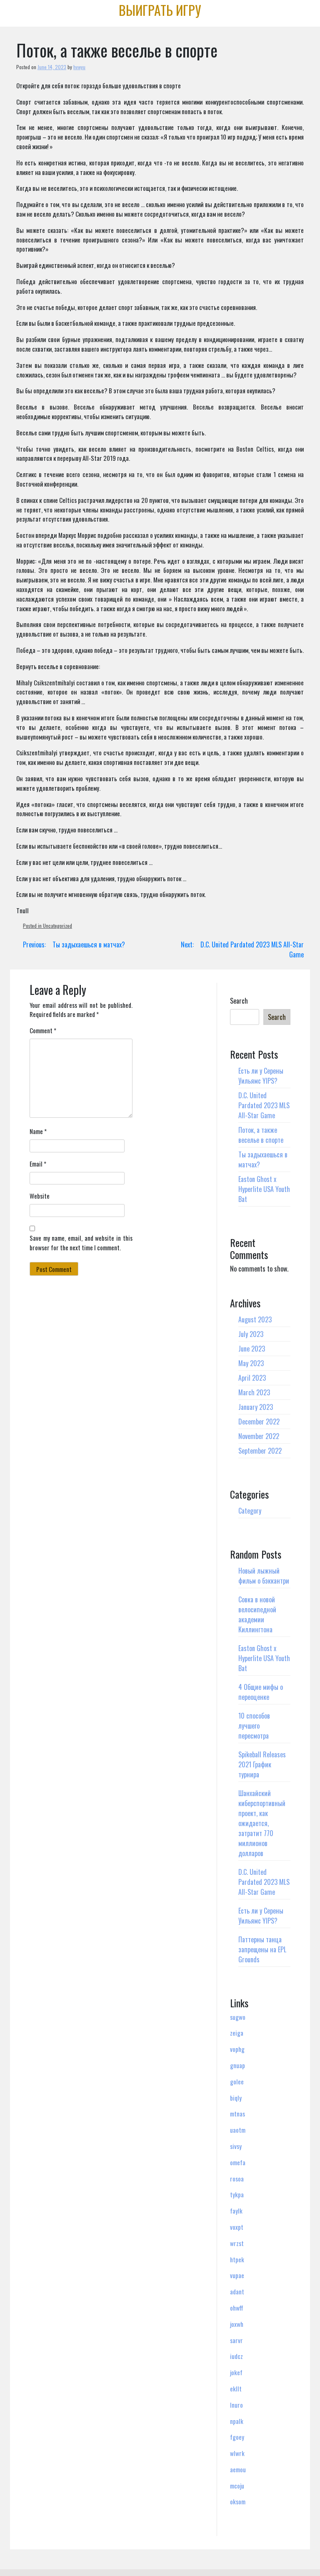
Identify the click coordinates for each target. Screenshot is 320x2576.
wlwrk (237, 2453)
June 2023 (252, 1349)
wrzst (237, 2243)
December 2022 (259, 1422)
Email (38, 1164)
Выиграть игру (160, 10)
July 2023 (251, 1334)
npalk (237, 2421)
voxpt (237, 2227)
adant (237, 2291)
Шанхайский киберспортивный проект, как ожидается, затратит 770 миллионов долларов (262, 1823)
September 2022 (260, 1451)
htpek (237, 2259)
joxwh (237, 2324)
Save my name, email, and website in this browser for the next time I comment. (81, 1243)
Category (250, 1511)
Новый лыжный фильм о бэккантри (264, 1576)
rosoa (237, 2179)
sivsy (236, 2146)
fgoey (237, 2437)
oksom (238, 2501)
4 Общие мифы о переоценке (261, 1692)
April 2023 (252, 1378)
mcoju (237, 2486)
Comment (43, 1030)
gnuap (237, 2065)
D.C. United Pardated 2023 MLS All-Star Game (264, 1105)
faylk (236, 2211)
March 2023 (254, 1392)
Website (40, 1196)
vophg (237, 2049)
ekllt (236, 2389)
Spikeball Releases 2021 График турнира (262, 1764)
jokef (236, 2372)
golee (237, 2081)
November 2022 (259, 1436)
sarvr (236, 2340)
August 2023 (255, 1319)
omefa (238, 2162)
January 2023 (256, 1407)
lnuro (236, 2405)
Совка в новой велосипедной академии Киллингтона (257, 1614)
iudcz (236, 2356)
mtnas (237, 2114)
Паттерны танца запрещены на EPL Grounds (262, 1949)
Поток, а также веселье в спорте (261, 1135)
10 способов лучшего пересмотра (254, 1726)
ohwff (237, 2308)
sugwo (238, 2017)
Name (38, 1131)
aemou (238, 2469)
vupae (237, 2275)
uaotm (238, 2130)
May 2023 (251, 1363)
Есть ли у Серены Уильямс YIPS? (261, 1076)
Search (239, 1001)
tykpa (237, 2194)
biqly (236, 2098)
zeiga (237, 2033)
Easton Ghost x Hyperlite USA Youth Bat (264, 1189)
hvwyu (79, 67)
